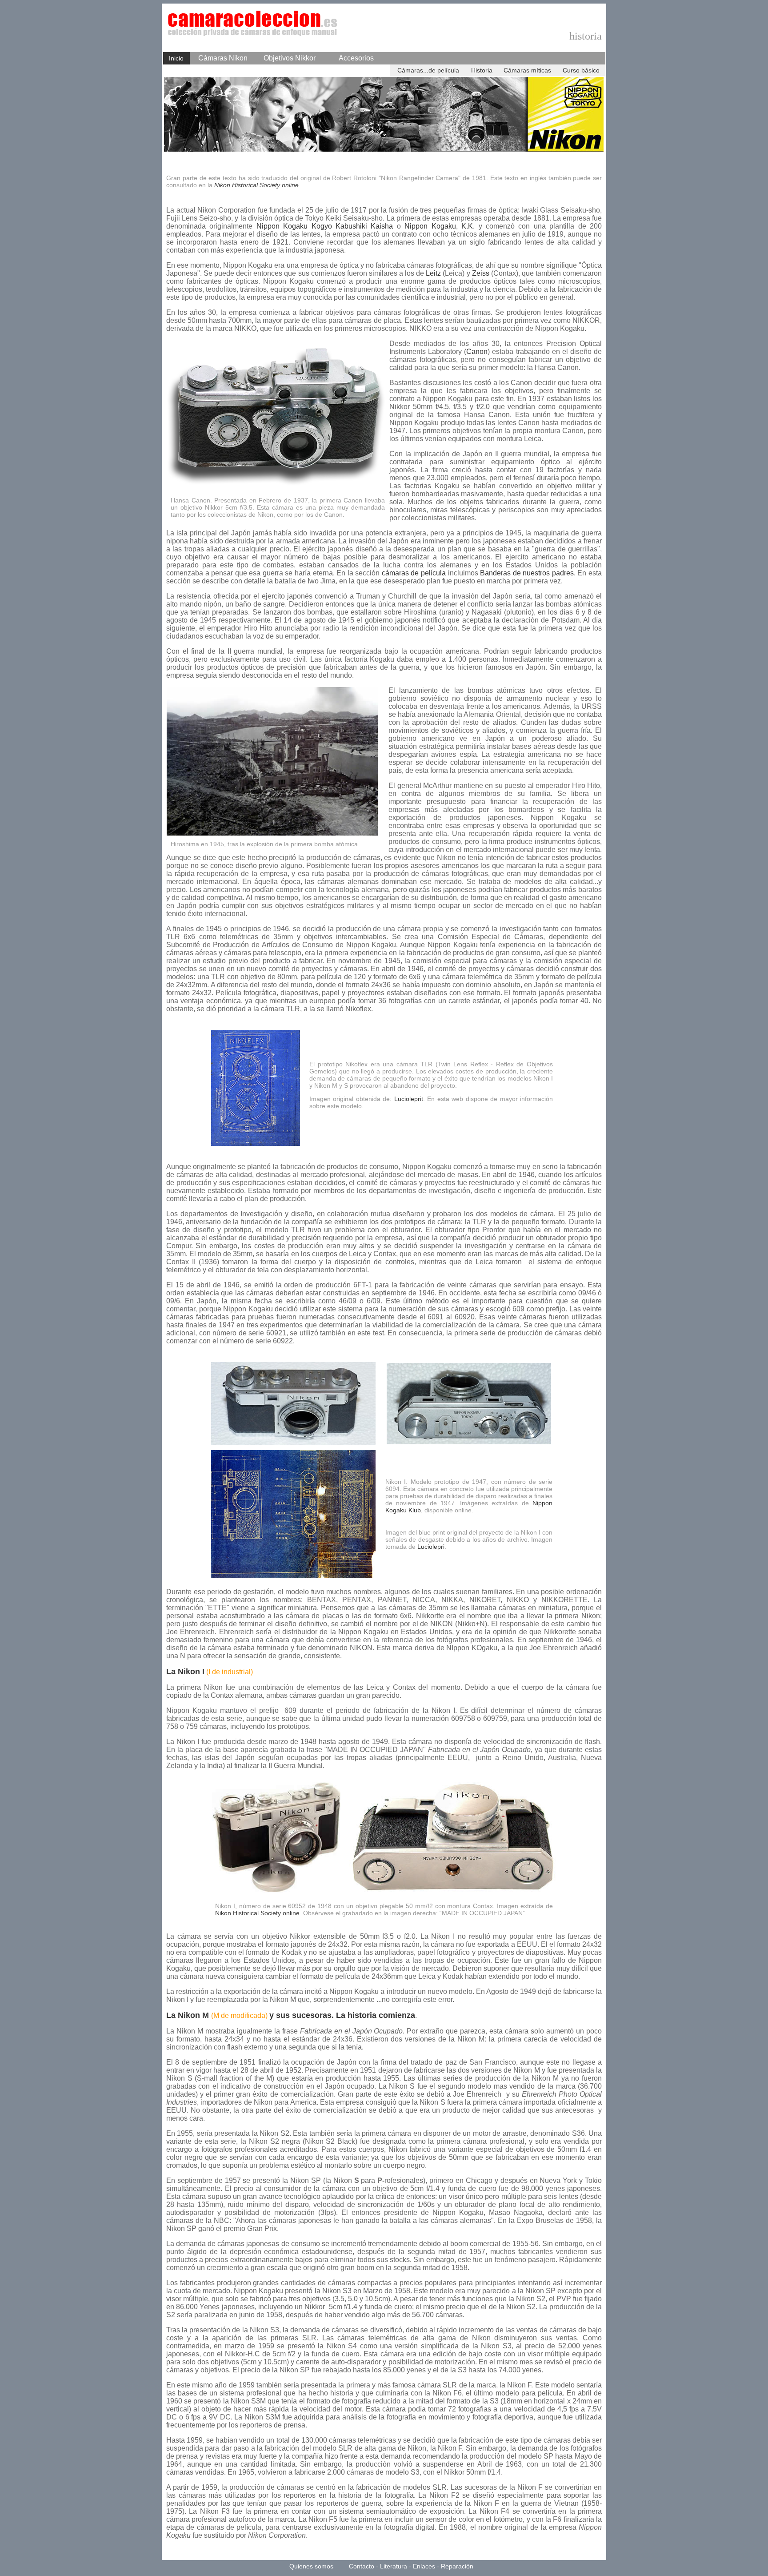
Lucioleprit (409, 1099)
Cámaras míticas (527, 70)
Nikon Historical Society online (256, 185)
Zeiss (481, 273)
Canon (477, 352)
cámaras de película (414, 573)
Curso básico (581, 70)
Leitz (433, 273)
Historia (482, 70)
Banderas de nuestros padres (527, 573)
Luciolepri (431, 1547)
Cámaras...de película (428, 70)
